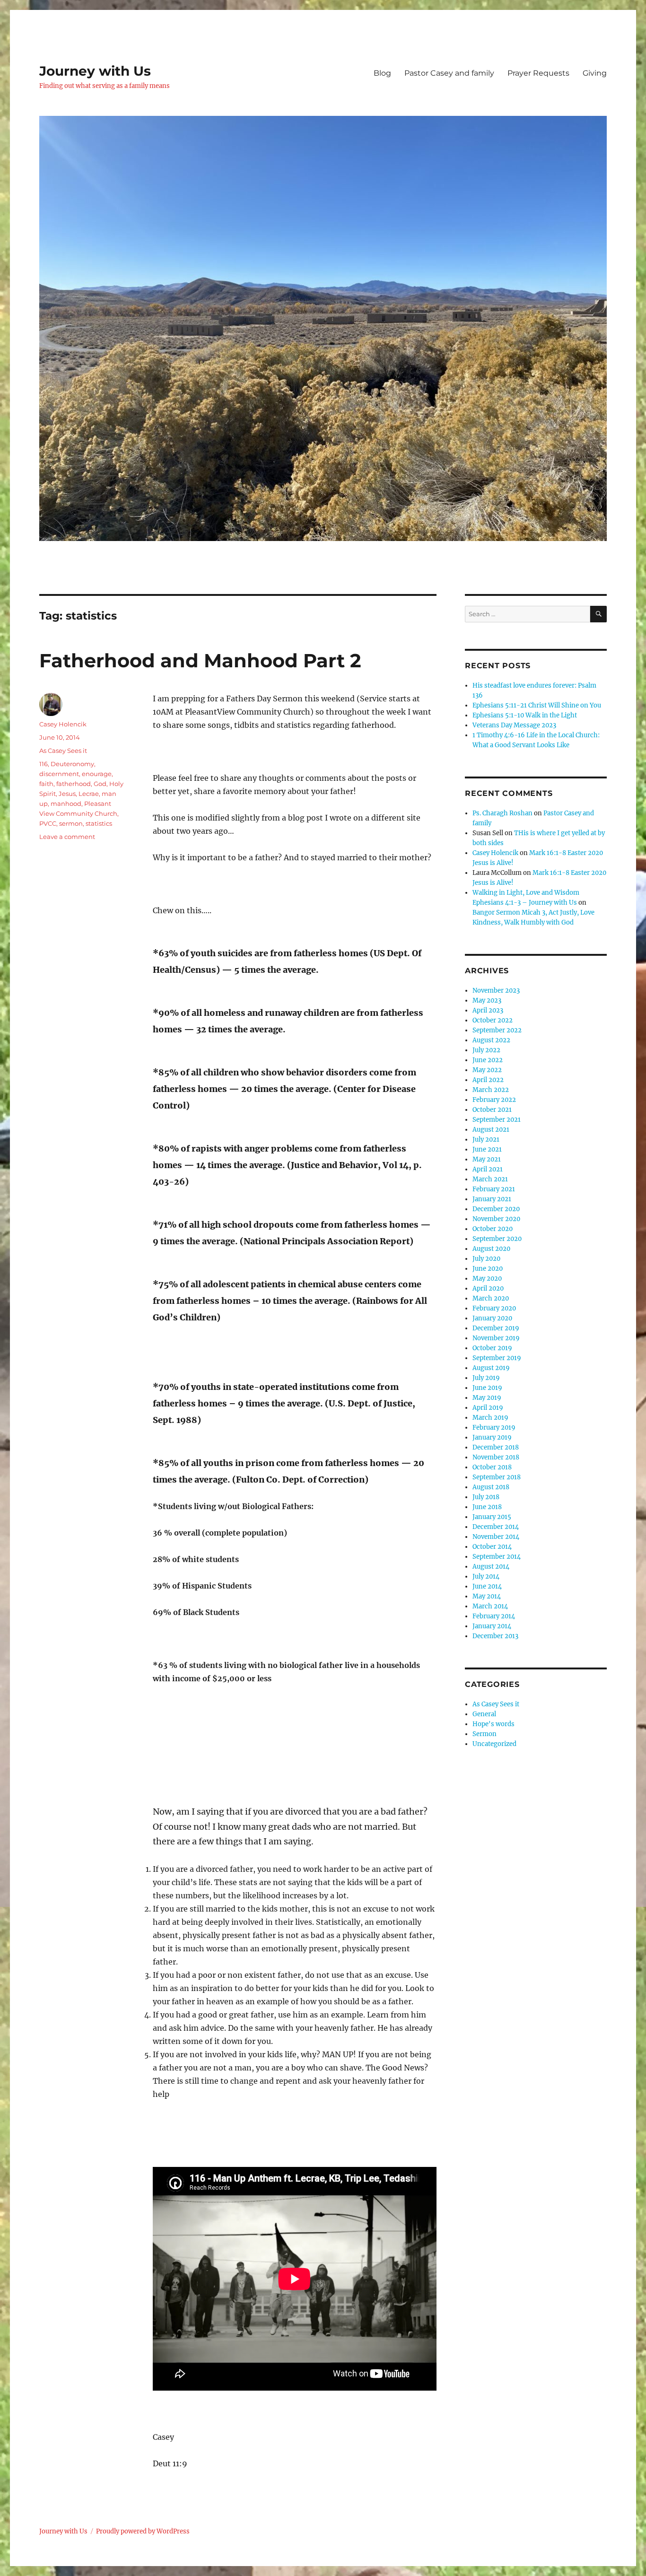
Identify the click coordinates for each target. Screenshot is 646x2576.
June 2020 (488, 1269)
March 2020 (491, 1298)
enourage (97, 774)
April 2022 (488, 1080)
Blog (382, 73)
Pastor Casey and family (449, 73)
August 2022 (491, 1040)
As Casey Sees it (63, 751)
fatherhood (74, 784)
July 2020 (486, 1259)
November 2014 (496, 1537)
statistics (99, 823)
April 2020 (488, 1288)
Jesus (67, 794)
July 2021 (486, 1140)
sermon (71, 823)
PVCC (48, 823)
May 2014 (487, 1596)
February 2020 (494, 1308)
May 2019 (487, 1398)
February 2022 (494, 1100)
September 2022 (497, 1030)
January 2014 (492, 1626)
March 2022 (491, 1090)
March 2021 (490, 1179)
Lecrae (89, 794)
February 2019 (494, 1428)
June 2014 (487, 1586)
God (100, 784)
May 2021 (487, 1159)
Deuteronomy (72, 764)
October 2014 (492, 1547)
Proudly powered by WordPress (143, 2531)
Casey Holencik (63, 724)
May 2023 (487, 1000)
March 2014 (490, 1606)
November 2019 (496, 1338)
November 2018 (496, 1457)
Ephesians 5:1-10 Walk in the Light (525, 715)
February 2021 (494, 1189)
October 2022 (493, 1020)
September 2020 (497, 1239)
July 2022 (486, 1050)
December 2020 (496, 1209)
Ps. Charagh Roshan (502, 813)
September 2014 (497, 1557)
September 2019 (497, 1358)
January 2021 (492, 1199)
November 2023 (496, 991)
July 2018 (486, 1497)
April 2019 (488, 1408)
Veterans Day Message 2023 (514, 725)
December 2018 (496, 1447)
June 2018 (487, 1507)
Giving (595, 73)
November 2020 (496, 1219)
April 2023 (488, 1010)
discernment (59, 774)
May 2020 (487, 1279)
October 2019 (492, 1348)
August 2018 (491, 1487)
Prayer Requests (538, 73)
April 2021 (488, 1169)
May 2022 (487, 1070)
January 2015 (492, 1517)
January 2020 (492, 1318)
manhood (66, 803)
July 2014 (486, 1576)
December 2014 (496, 1527)
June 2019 (487, 1388)
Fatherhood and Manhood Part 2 (200, 660)
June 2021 (487, 1149)
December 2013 (495, 1636)
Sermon (484, 1734)
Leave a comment (67, 837)
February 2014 (494, 1616)
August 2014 (491, 1567)
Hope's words (493, 1724)
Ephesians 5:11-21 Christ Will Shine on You (537, 705)
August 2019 (491, 1368)
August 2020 (491, 1249)
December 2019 (496, 1328)
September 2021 (497, 1120)
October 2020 (493, 1229)
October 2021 (492, 1110)
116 (44, 764)
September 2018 (497, 1477)
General (484, 1714)
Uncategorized (494, 1744)
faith (46, 784)
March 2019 (490, 1418)
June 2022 (488, 1060)
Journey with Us (95, 71)
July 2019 (486, 1378)
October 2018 (492, 1467)
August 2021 (491, 1130)
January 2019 (492, 1437)
